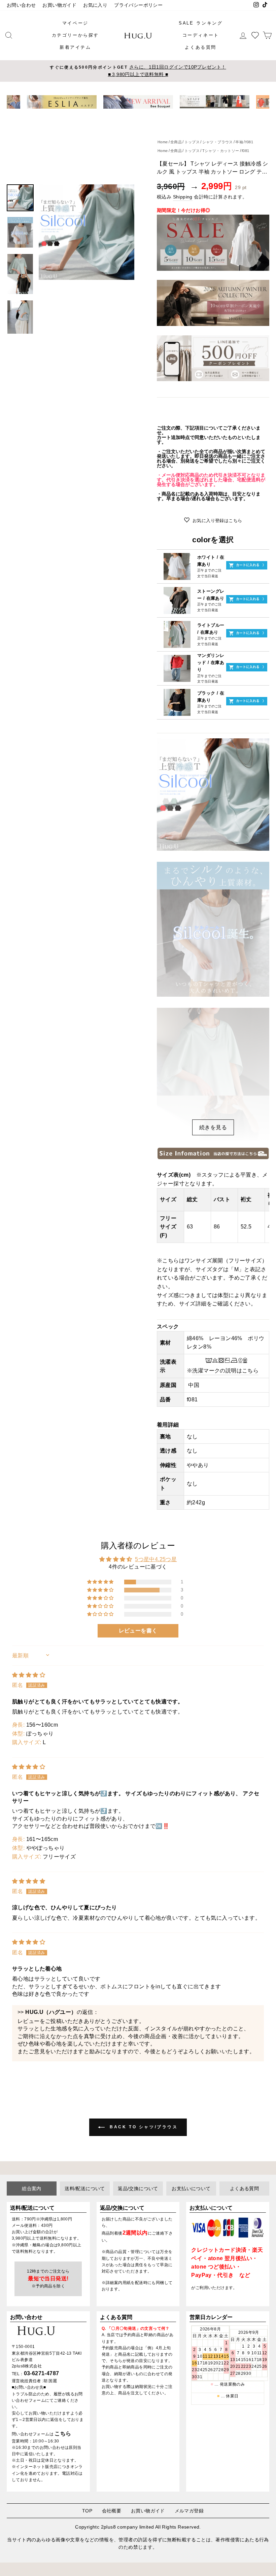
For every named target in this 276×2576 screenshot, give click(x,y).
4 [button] (141, 114)
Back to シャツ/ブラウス (143, 2127)
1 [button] (125, 114)
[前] (16, 102)
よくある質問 (201, 47)
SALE (186, 23)
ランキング (209, 23)
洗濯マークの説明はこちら (225, 1371)
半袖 (239, 142)
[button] (101, 1582)
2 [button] (130, 114)
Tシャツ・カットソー (221, 151)
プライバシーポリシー (138, 5)
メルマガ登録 (189, 2511)
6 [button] (152, 113)
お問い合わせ (21, 5)
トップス (192, 151)
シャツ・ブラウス (218, 142)
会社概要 (112, 2511)
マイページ (75, 23)
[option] (138, 71)
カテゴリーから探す (75, 35)
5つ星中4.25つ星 (156, 1559)
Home (163, 151)
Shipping (183, 197)
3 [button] (136, 114)
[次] (260, 102)
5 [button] (146, 114)
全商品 (176, 151)
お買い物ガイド (59, 5)
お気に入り (95, 5)
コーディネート (201, 35)
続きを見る (213, 1127)
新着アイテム (75, 47)
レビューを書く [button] (138, 1631)
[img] (29, 1675)
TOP (87, 2511)
